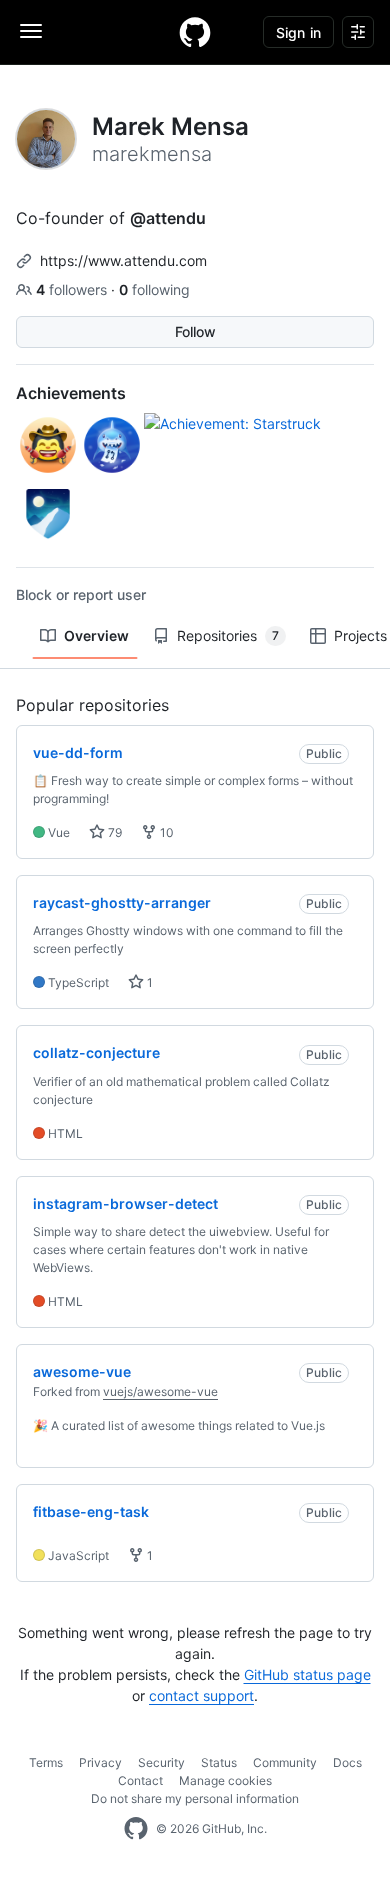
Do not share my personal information (195, 1798)
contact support (201, 1695)
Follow (195, 331)
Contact (140, 1780)
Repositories (228, 635)
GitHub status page (307, 1674)
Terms (46, 1762)
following (154, 289)
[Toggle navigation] (31, 31)
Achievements (71, 393)
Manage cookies (225, 1780)
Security (161, 1762)
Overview (96, 635)
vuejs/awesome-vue (160, 1391)
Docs (347, 1762)
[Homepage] (195, 32)
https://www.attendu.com (123, 260)
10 (165, 832)
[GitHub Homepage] (136, 1829)
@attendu (168, 218)
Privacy (100, 1762)
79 (113, 832)
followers (73, 289)
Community (285, 1762)
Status (219, 1762)
